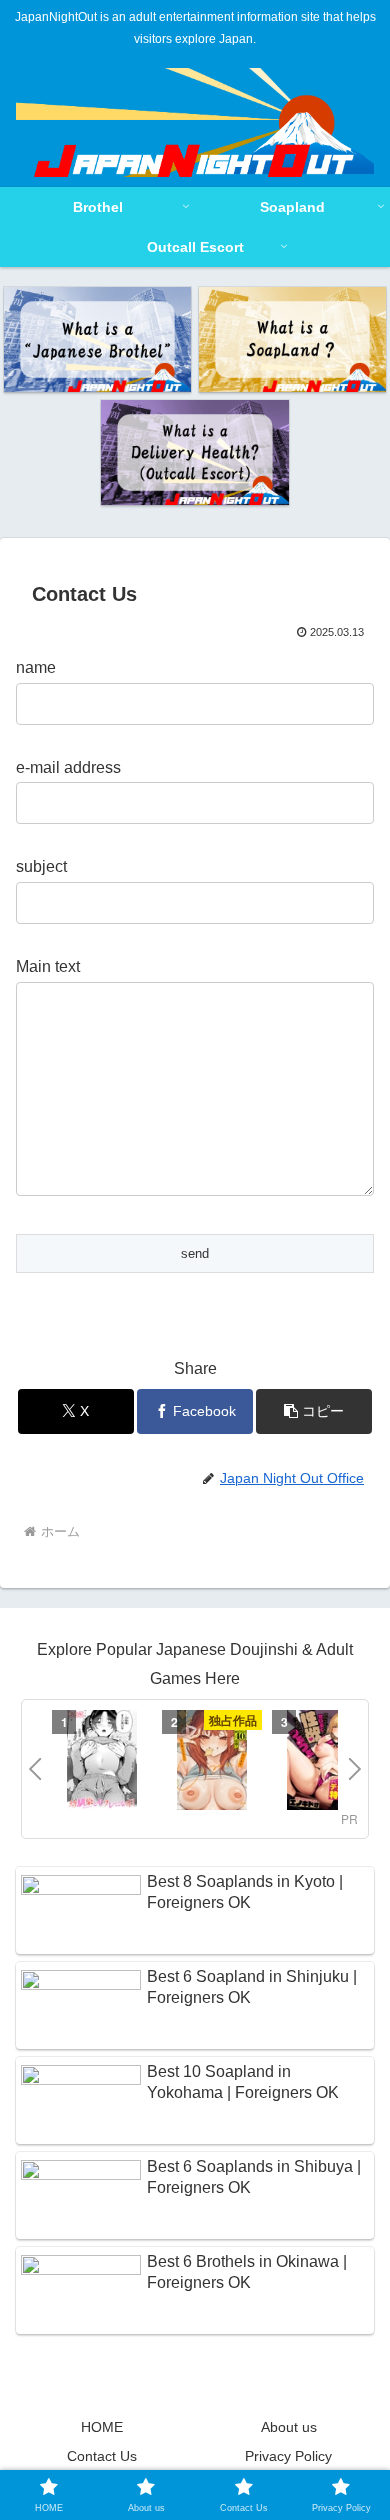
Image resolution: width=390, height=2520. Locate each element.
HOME (102, 2427)
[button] (314, 1411)
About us (289, 2427)
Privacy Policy (288, 2456)
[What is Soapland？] (292, 339)
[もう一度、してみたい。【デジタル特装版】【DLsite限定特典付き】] (212, 1763)
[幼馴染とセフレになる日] (102, 1763)
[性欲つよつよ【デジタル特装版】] (322, 1763)
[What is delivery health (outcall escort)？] (194, 452)
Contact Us (102, 2456)
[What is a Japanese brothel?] (97, 339)
